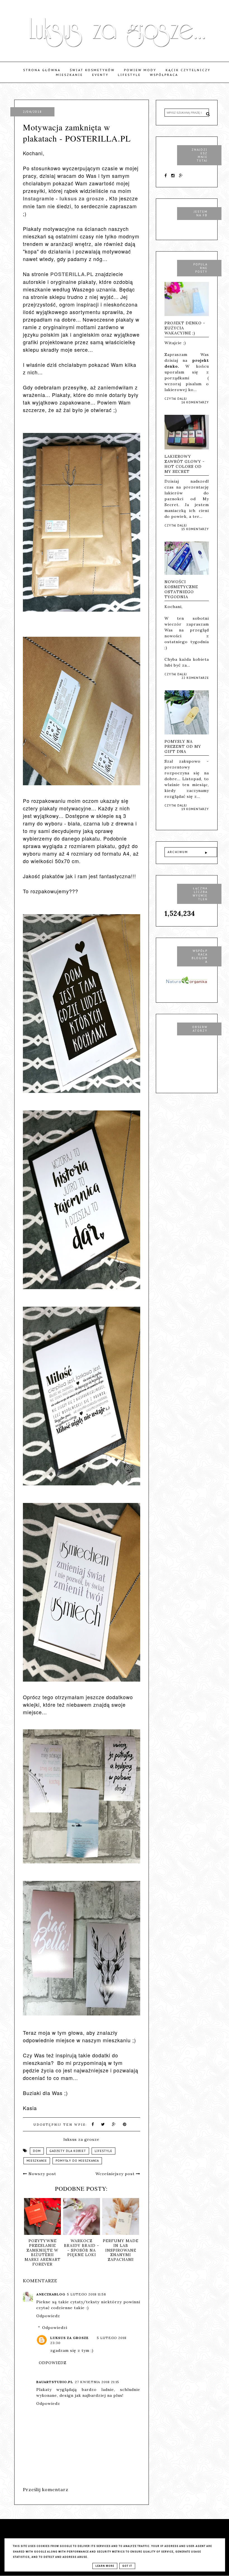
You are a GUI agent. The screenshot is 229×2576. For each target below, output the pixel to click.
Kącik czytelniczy (188, 70)
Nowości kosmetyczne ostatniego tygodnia (181, 589)
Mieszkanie (69, 75)
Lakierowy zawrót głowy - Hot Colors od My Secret (185, 464)
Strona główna (42, 70)
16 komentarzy (195, 402)
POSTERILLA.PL (72, 274)
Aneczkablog (51, 2294)
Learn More (105, 2566)
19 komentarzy (195, 809)
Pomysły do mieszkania (77, 2161)
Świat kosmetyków (92, 70)
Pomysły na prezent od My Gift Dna (183, 746)
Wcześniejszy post (116, 2174)
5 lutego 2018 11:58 (87, 2294)
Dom (37, 2151)
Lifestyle (129, 75)
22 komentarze (195, 678)
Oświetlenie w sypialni (81, 2243)
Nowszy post (42, 2174)
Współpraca (164, 75)
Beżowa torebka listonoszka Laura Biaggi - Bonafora (120, 2250)
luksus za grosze (69, 2338)
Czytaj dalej (176, 399)
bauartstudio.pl (55, 2382)
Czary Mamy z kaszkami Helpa (42, 2245)
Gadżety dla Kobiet (68, 2151)
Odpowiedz (48, 2316)
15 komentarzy (195, 529)
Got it (127, 2566)
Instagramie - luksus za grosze (64, 198)
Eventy (100, 75)
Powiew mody (140, 70)
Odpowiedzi (55, 2328)
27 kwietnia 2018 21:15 (97, 2382)
